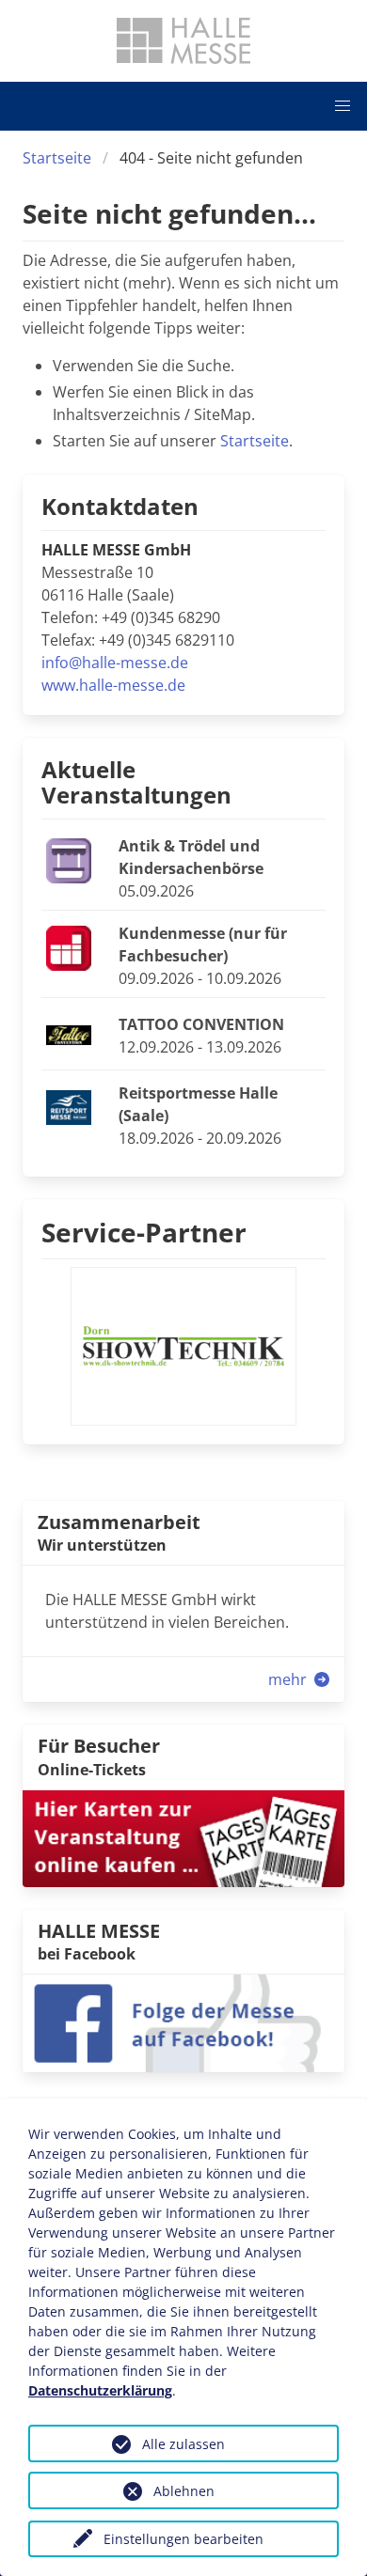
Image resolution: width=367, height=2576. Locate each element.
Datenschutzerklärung (100, 2390)
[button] (343, 106)
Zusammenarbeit (119, 1522)
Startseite (57, 158)
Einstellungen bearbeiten (183, 2539)
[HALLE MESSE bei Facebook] (183, 2022)
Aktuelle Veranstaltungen (136, 782)
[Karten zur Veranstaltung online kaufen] (183, 1837)
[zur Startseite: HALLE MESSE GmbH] (183, 40)
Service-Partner (144, 1232)
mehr (289, 1679)
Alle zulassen (183, 2444)
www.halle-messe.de (113, 685)
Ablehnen (184, 2491)
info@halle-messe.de (115, 663)
